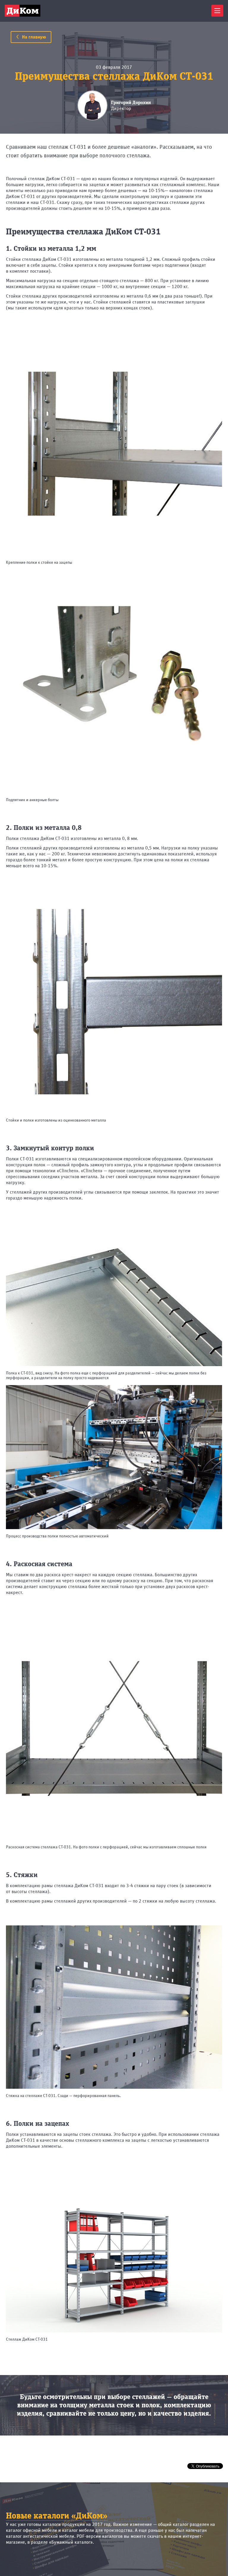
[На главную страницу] (23, 11)
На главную (33, 37)
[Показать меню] (217, 11)
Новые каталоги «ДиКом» (57, 2516)
